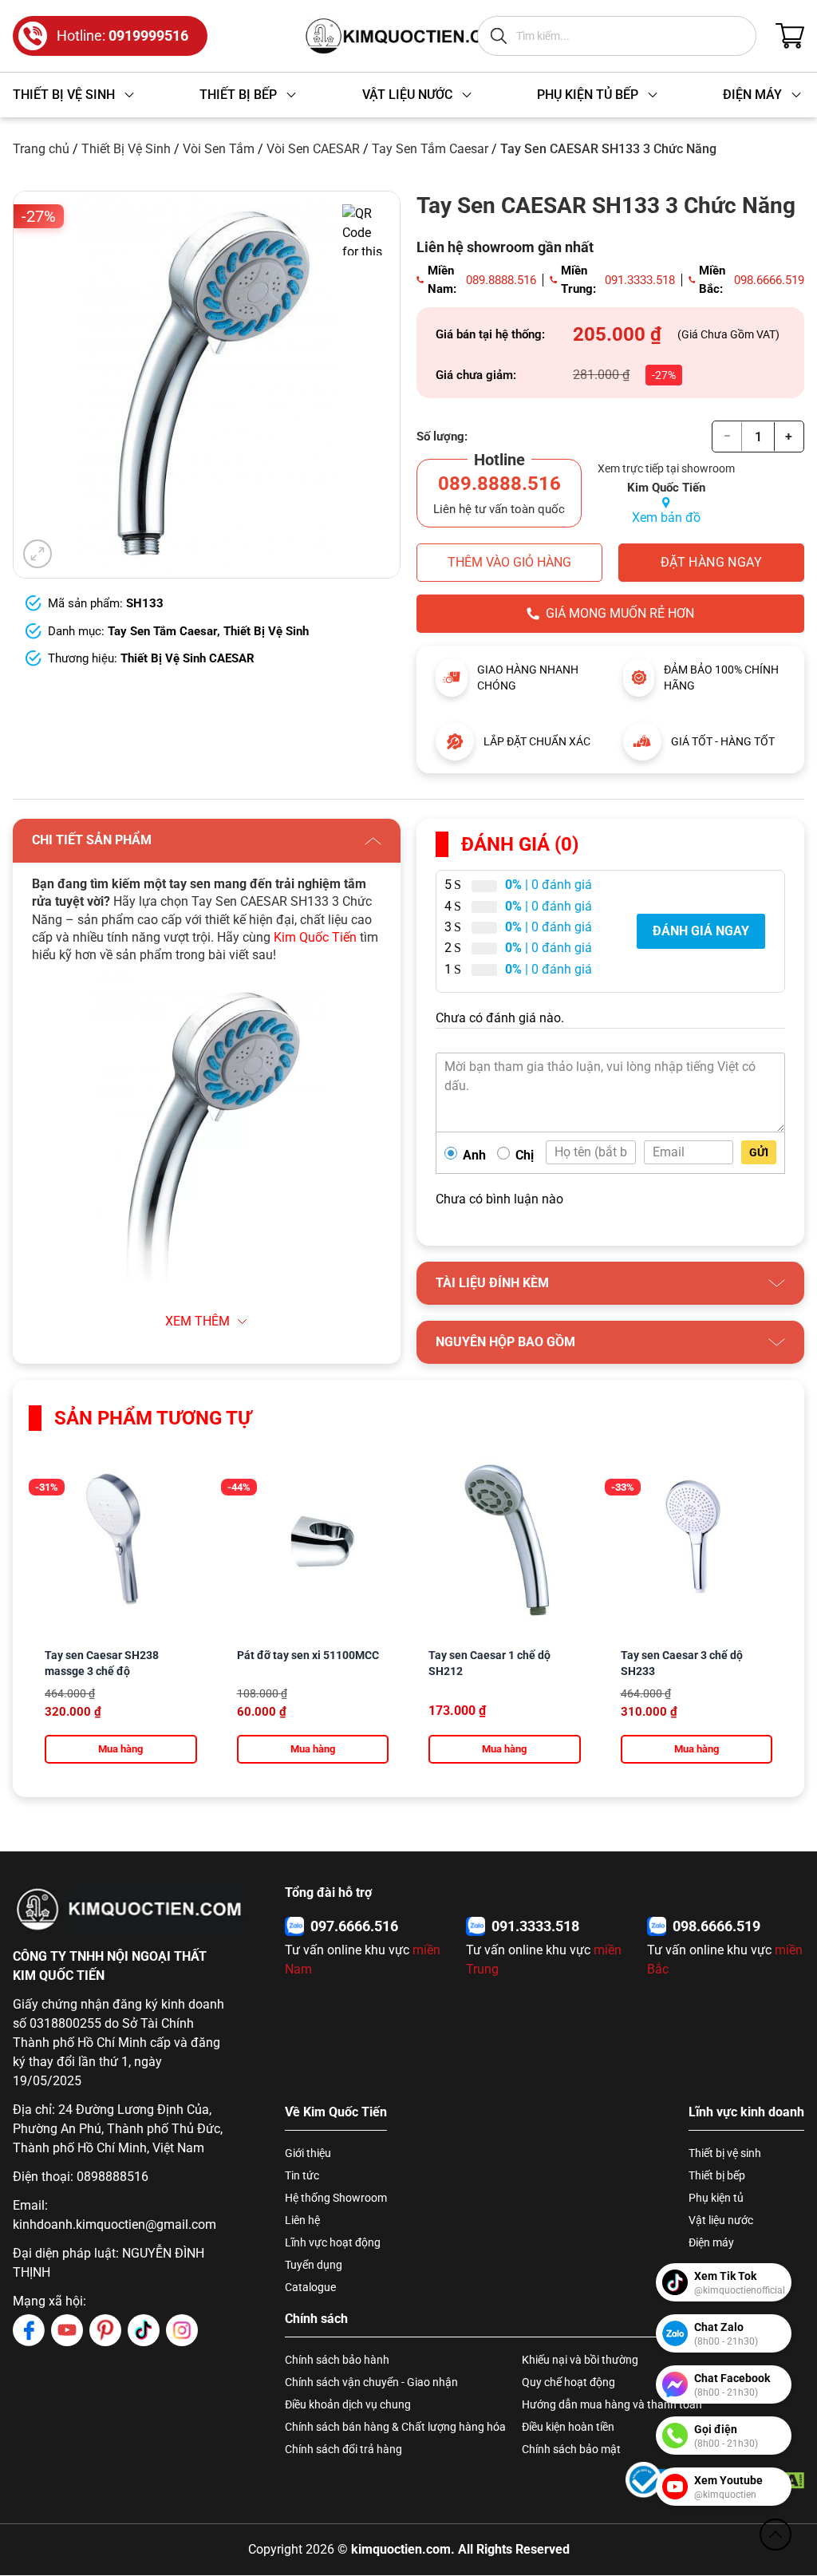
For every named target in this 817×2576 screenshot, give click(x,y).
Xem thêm (197, 1321)
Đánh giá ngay (701, 931)
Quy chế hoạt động (568, 2382)
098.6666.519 (769, 280)
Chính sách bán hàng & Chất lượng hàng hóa (395, 2427)
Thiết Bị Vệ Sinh (126, 149)
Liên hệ (302, 2220)
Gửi (759, 1152)
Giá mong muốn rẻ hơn (620, 613)
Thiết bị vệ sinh (725, 2153)
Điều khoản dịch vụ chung (348, 2404)
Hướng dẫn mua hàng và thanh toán (612, 2404)
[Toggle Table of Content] (347, 1356)
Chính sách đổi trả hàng (343, 2449)
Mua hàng (120, 1749)
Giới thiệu (308, 2153)
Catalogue (310, 2287)
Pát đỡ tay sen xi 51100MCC (308, 1655)
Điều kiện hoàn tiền (568, 2427)
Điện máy (711, 2242)
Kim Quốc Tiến (315, 937)
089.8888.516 (501, 280)
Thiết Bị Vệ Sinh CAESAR (187, 658)
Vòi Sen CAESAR (313, 149)
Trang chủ (41, 149)
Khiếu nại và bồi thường (580, 2360)
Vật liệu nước (721, 2220)
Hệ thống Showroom (336, 2198)
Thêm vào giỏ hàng (509, 562)
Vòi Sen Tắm (219, 149)
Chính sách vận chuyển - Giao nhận (371, 2382)
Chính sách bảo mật (571, 2449)
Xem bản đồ (666, 518)
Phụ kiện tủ (716, 2198)
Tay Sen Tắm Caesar (430, 149)
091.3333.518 (640, 280)
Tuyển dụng (314, 2265)
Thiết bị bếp (717, 2175)
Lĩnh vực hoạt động (333, 2242)
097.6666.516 (354, 1926)
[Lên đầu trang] (776, 2535)
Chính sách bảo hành (337, 2360)
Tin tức (302, 2175)
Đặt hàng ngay (711, 562)
